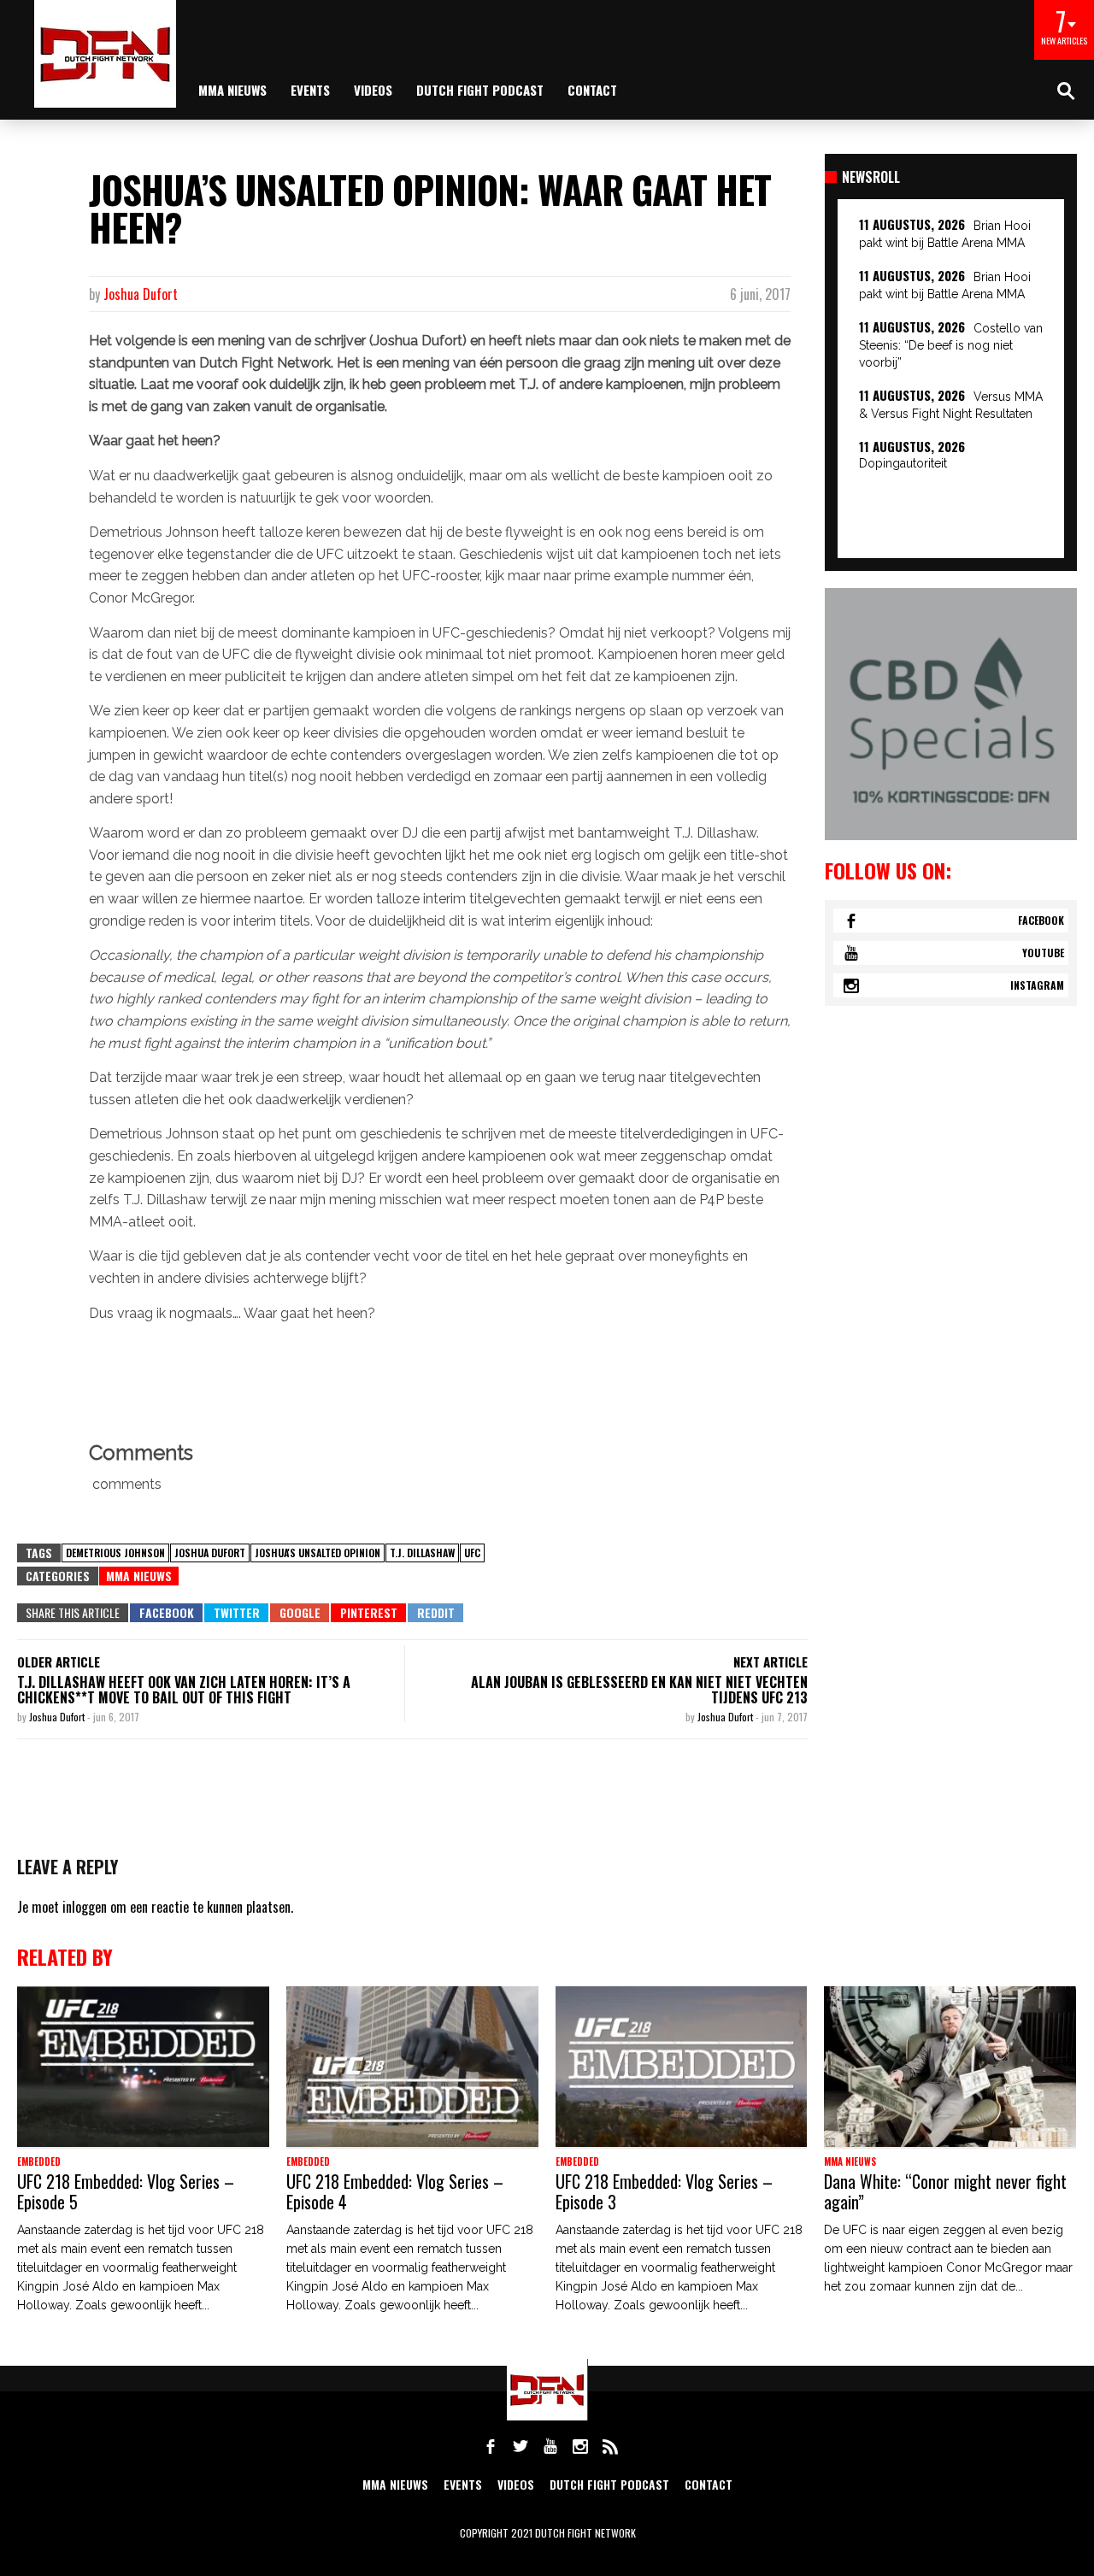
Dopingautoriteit (903, 463)
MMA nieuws (232, 90)
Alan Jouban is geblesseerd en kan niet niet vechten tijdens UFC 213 (639, 1690)
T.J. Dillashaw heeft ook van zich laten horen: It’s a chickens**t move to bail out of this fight (184, 1690)
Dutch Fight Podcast (480, 90)
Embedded (39, 2161)
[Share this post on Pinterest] (368, 1613)
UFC (472, 1553)
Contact (592, 90)
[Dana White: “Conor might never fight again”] (950, 2067)
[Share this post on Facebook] (166, 1613)
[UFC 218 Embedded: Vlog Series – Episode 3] (682, 2067)
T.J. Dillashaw (422, 1553)
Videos (373, 90)
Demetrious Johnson (115, 1553)
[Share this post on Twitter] (236, 1613)
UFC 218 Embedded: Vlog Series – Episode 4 (395, 2191)
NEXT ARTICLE (771, 1661)
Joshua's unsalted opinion (318, 1553)
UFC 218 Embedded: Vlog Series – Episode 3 (664, 2191)
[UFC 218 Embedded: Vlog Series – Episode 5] (143, 2067)
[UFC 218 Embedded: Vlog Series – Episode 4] (412, 2067)
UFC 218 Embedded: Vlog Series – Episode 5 (126, 2191)
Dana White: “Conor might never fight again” (945, 2191)
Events (310, 90)
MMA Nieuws (139, 1576)
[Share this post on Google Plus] (300, 1613)
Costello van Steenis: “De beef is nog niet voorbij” (951, 345)
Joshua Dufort (141, 294)
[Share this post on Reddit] (435, 1613)
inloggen (85, 1907)
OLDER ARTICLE (59, 1661)
